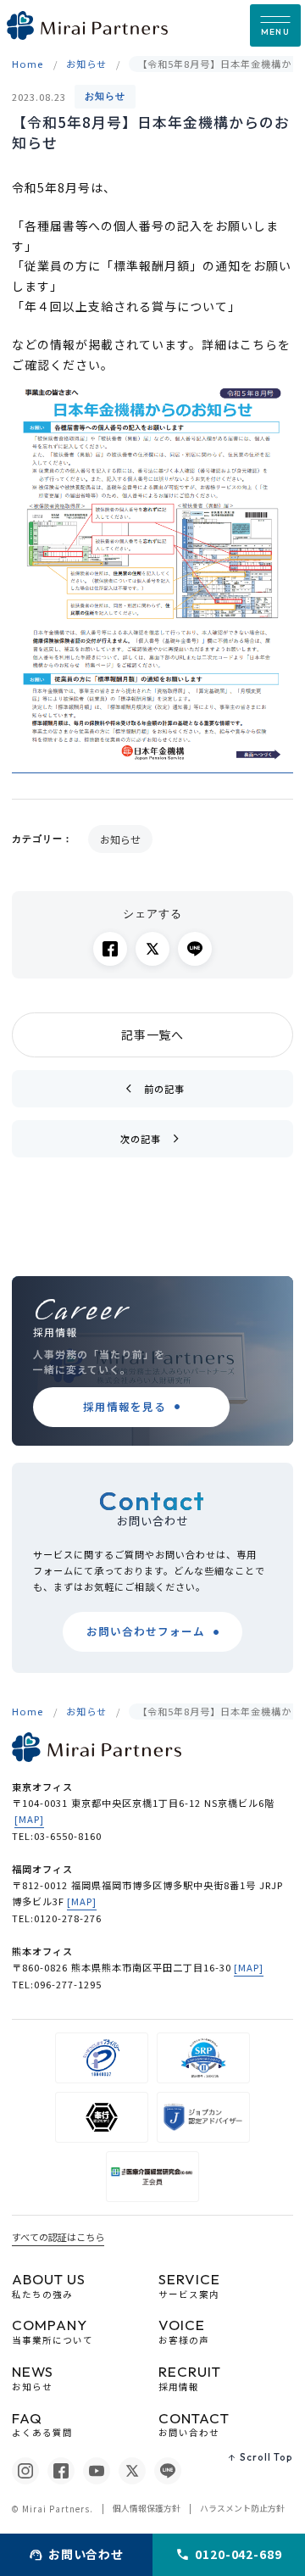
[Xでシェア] (152, 949)
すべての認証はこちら (58, 2237)
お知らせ (105, 96)
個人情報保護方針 (147, 2508)
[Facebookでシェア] (110, 949)
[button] (275, 25)
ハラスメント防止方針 (242, 2508)
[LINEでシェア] (195, 949)
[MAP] (29, 1819)
